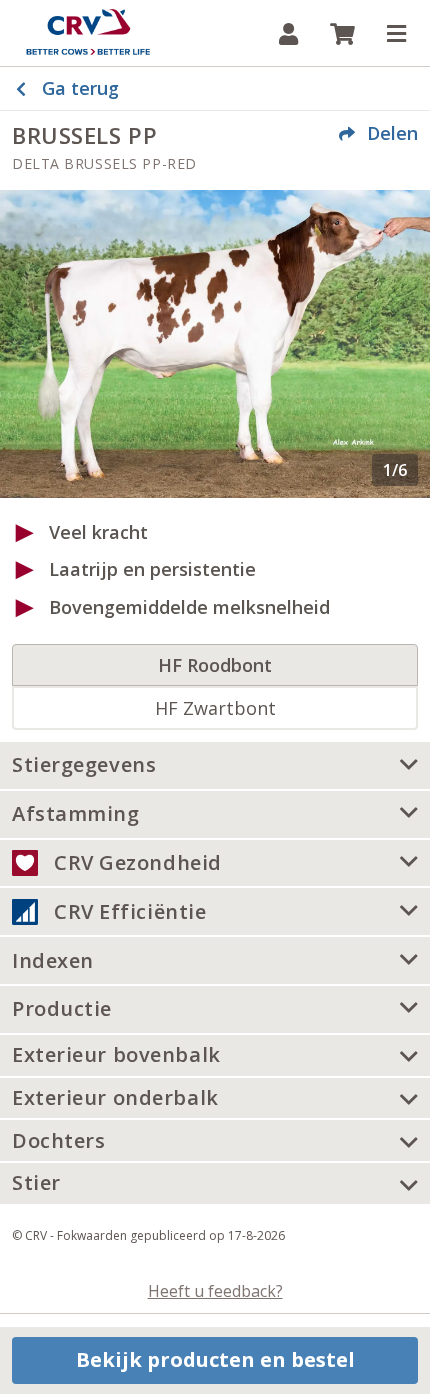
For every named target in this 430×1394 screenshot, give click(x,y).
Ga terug (80, 88)
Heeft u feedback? (215, 1291)
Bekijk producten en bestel (215, 1359)
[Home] (88, 33)
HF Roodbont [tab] (215, 665)
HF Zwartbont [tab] (215, 708)
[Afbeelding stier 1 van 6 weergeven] (215, 343)
